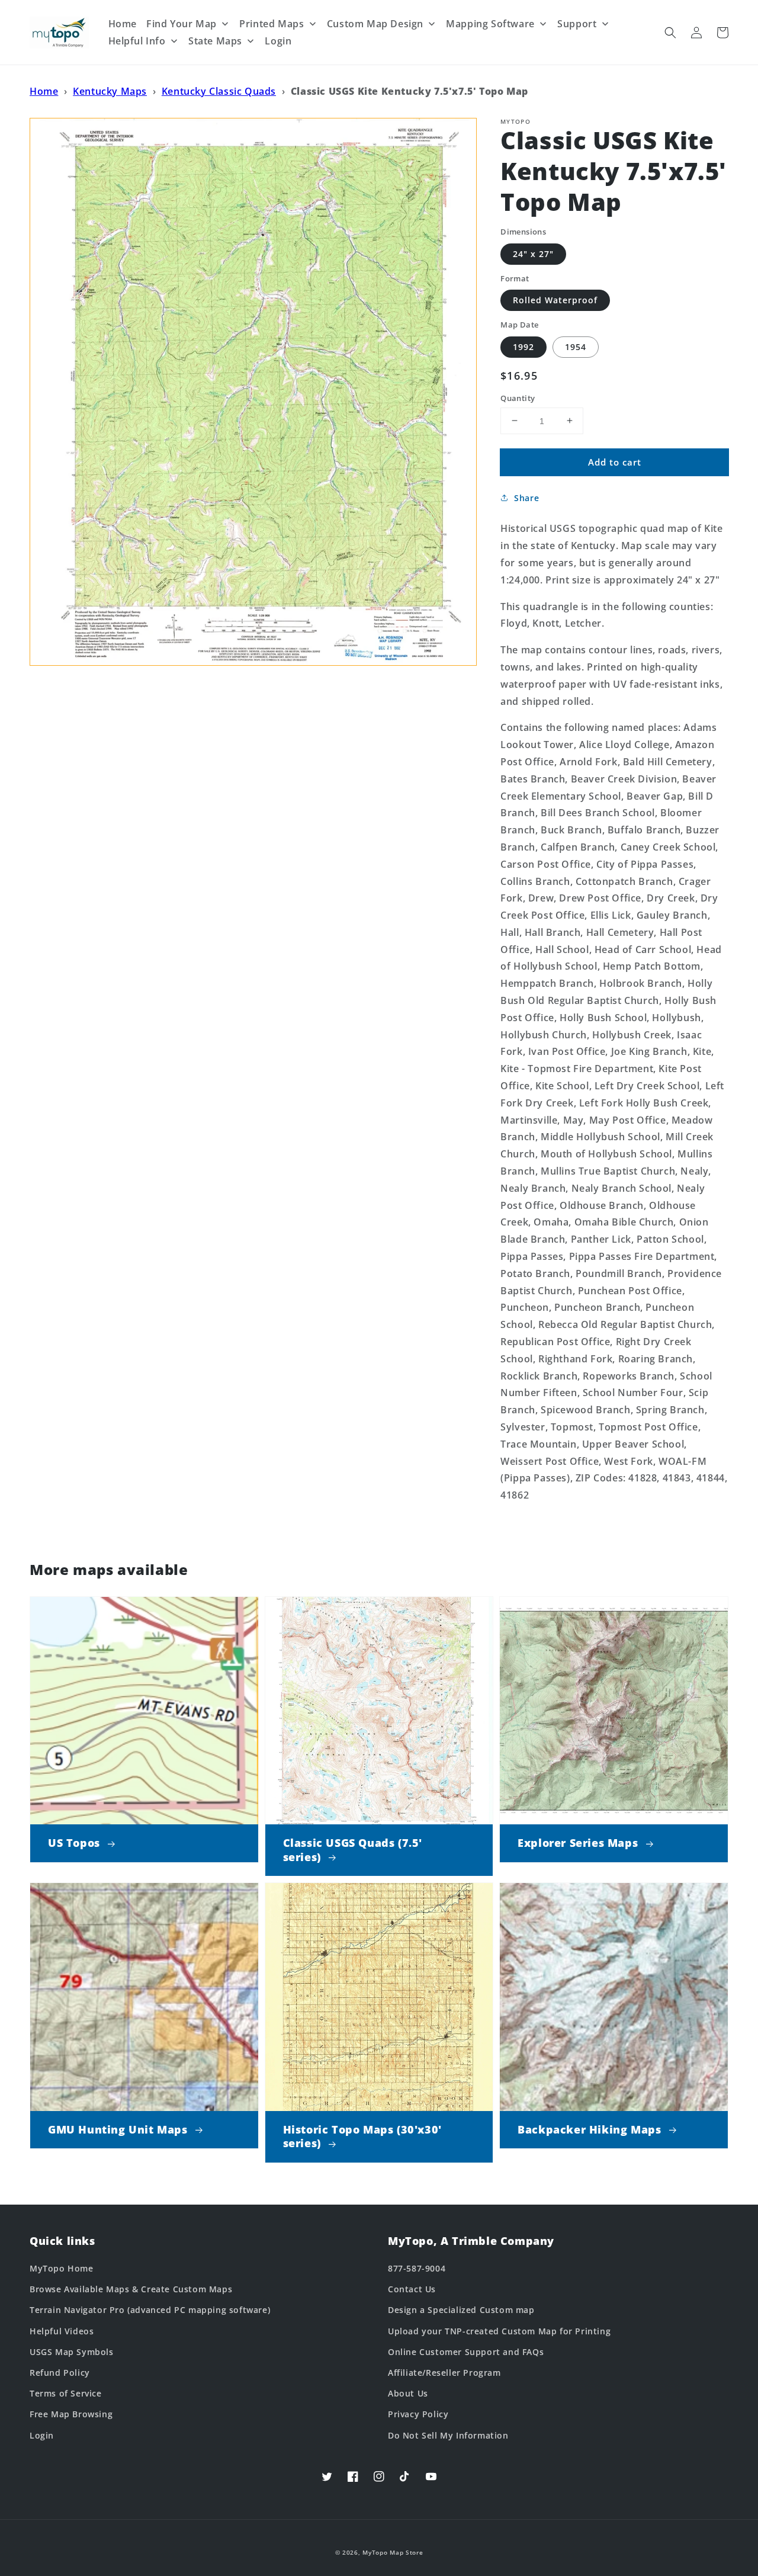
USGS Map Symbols (72, 2352)
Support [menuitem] (577, 24)
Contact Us (412, 2289)
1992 (523, 346)
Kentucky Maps (110, 91)
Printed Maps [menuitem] (272, 24)
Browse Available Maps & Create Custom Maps (131, 2289)
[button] (670, 33)
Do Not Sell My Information (448, 2435)
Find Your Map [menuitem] (182, 24)
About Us (408, 2393)
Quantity (518, 397)
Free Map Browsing (71, 2414)
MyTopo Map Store (393, 2552)
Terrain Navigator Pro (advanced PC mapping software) (150, 2310)
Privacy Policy (418, 2414)
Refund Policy (60, 2373)
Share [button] (526, 498)
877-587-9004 (417, 2268)
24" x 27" (533, 253)
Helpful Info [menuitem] (137, 41)
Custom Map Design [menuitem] (375, 24)
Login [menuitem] (278, 41)
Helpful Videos (62, 2331)
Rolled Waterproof (555, 300)
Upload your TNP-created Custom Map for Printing (499, 2331)
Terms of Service (66, 2393)
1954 (576, 346)
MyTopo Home (62, 2268)
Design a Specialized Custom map (461, 2310)
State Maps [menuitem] (215, 41)
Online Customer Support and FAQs (466, 2352)
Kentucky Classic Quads (219, 91)
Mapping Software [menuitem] (490, 24)
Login (42, 2435)
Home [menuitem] (123, 24)
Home (44, 91)
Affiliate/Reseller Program (444, 2373)
